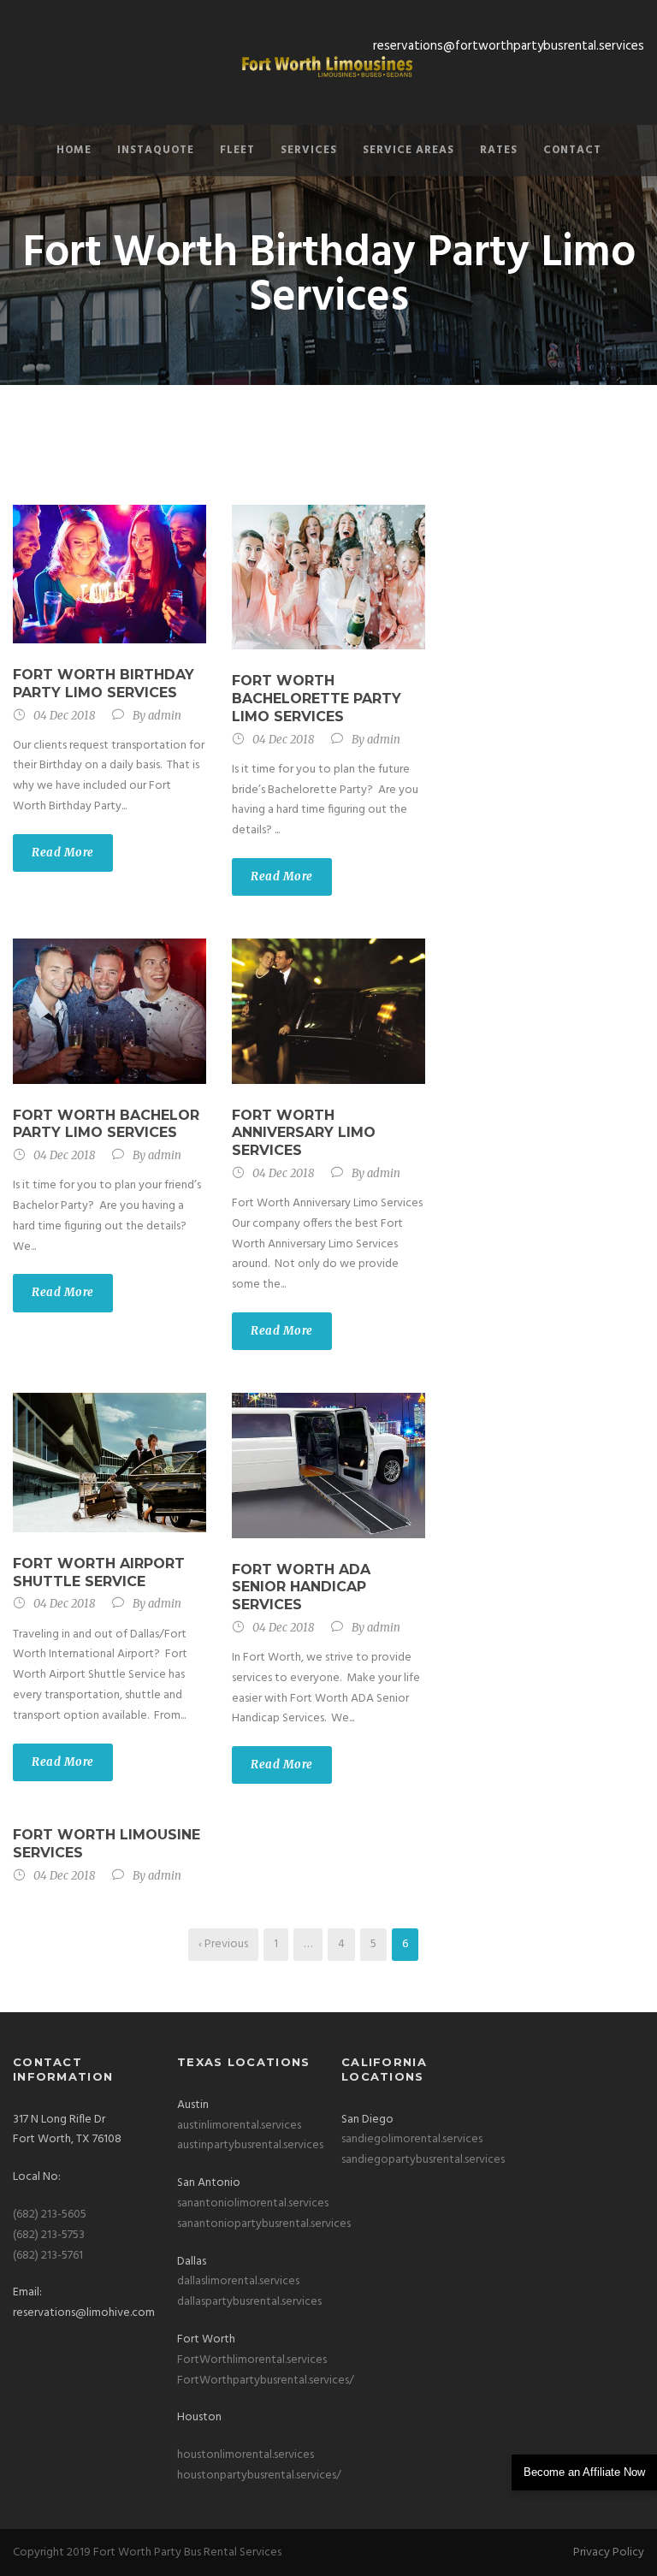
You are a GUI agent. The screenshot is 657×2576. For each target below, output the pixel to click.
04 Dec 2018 (64, 716)
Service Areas (408, 150)
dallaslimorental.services (238, 2281)
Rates (499, 150)
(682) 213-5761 (48, 2256)
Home (74, 150)
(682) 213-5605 (50, 2215)
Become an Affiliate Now (584, 2472)
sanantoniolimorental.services (253, 2203)
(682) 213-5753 (49, 2235)
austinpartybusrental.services (250, 2145)
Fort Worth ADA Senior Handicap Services (301, 1587)
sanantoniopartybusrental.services (264, 2224)
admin (165, 716)
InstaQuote (156, 150)
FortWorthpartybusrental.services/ (266, 2381)
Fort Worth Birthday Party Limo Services (104, 684)
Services (309, 150)
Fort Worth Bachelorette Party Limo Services (317, 699)
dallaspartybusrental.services (249, 2302)
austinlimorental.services (239, 2126)
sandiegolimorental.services (412, 2139)
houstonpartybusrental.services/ (259, 2475)
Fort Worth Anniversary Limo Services (304, 1133)
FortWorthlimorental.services (252, 2360)
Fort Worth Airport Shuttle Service (99, 1572)
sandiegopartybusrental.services (423, 2160)
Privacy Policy (609, 2552)
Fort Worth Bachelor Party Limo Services (106, 1124)
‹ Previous (223, 1944)
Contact (572, 150)
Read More (63, 853)
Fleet (237, 150)
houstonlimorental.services (246, 2455)
